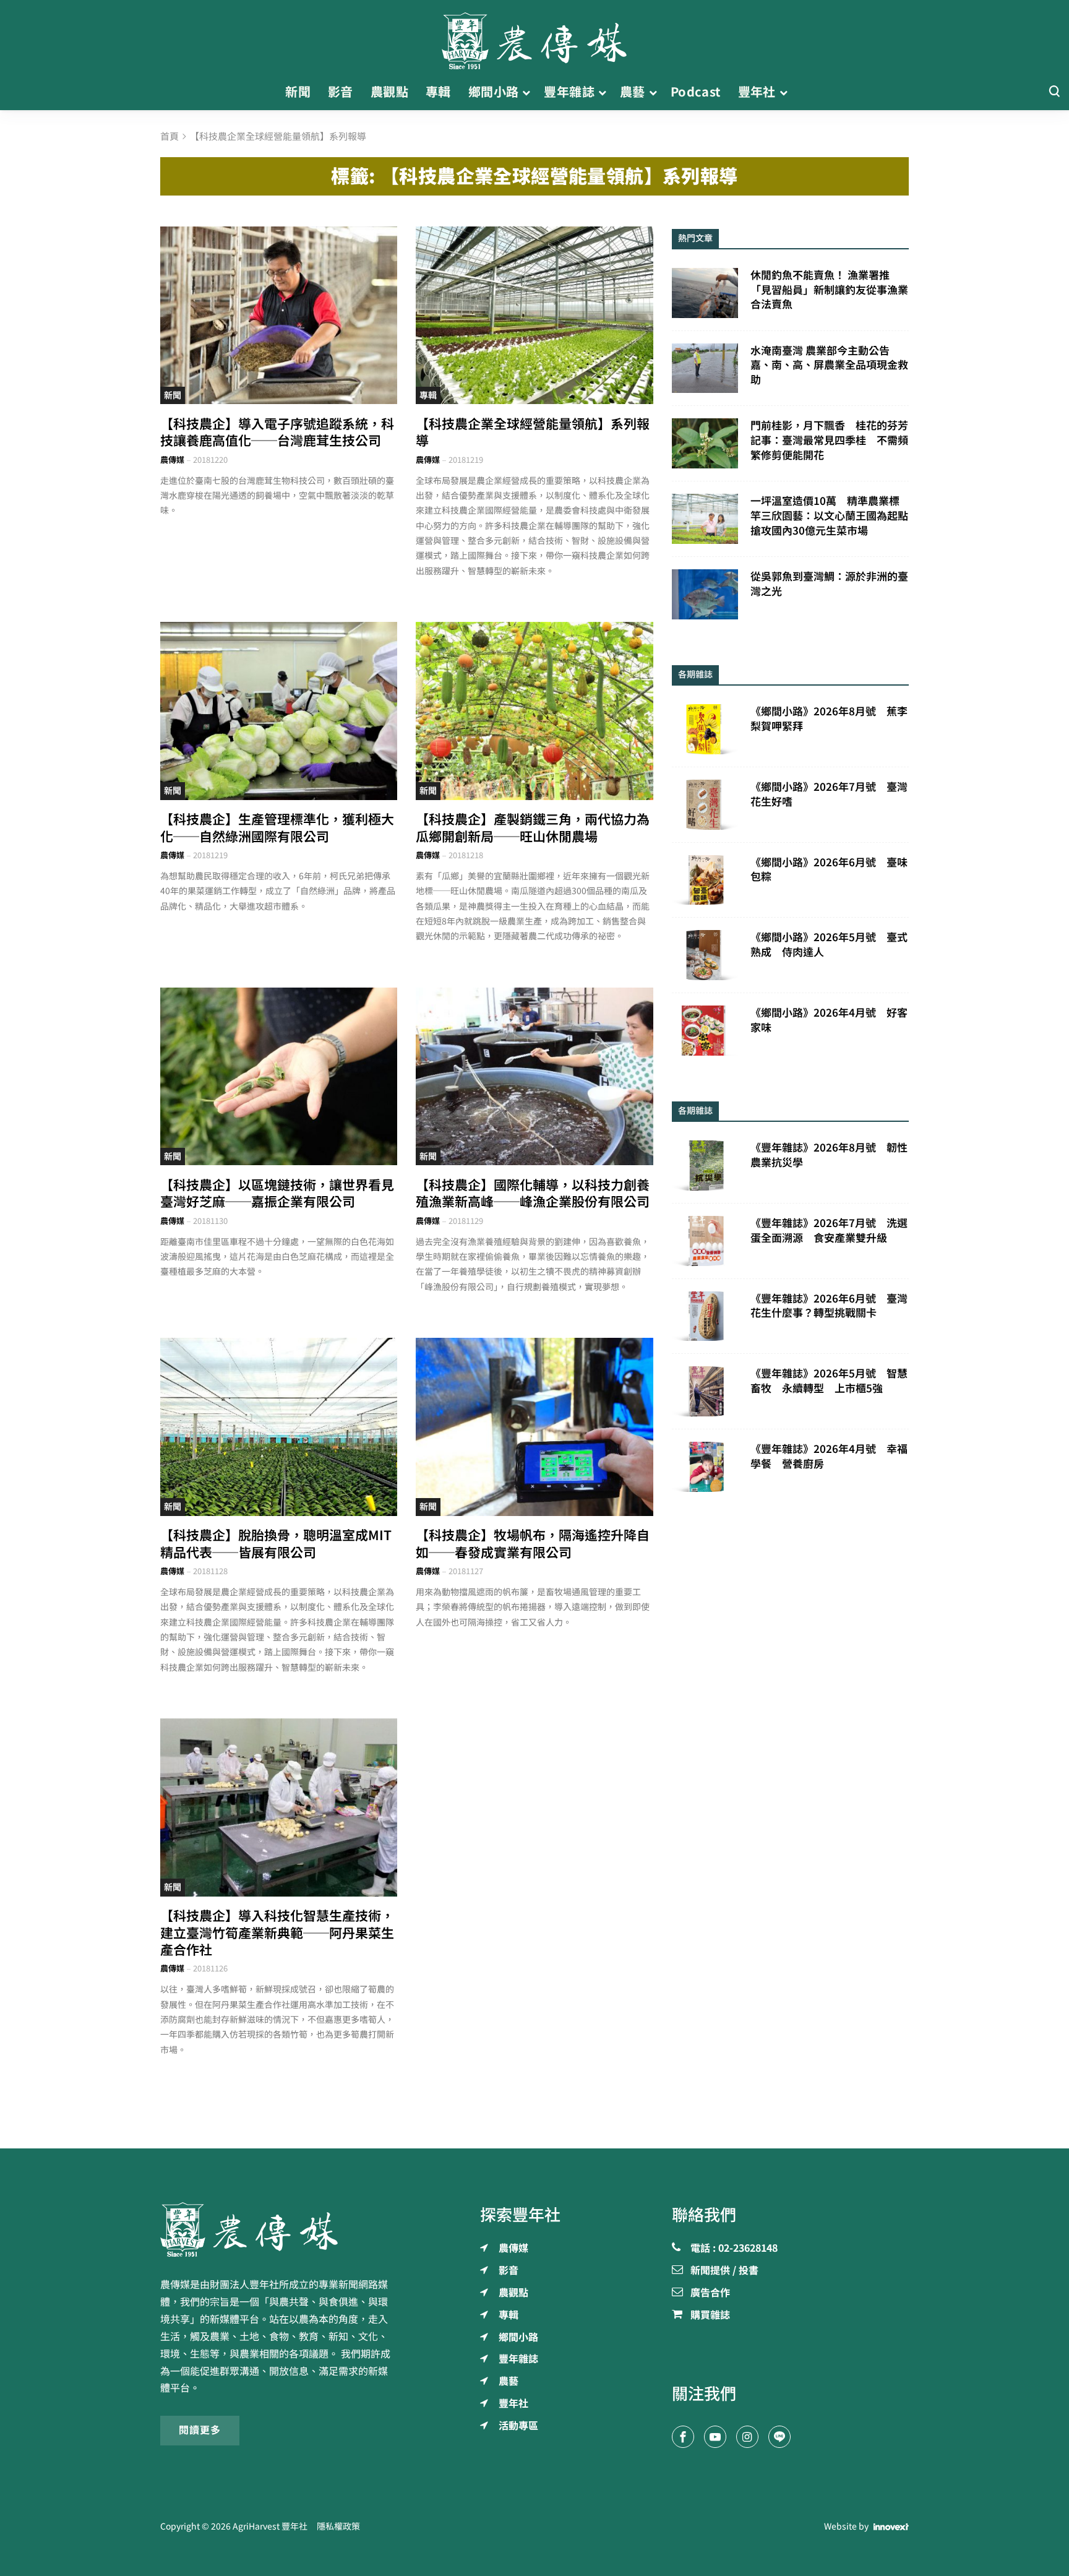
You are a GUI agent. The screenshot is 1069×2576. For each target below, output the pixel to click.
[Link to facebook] (683, 2437)
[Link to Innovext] (891, 2527)
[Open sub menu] (526, 92)
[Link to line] (779, 2437)
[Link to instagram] (747, 2437)
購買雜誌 (710, 2315)
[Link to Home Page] (534, 37)
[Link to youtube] (715, 2437)
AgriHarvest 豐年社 (270, 2526)
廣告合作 (710, 2293)
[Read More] (279, 315)
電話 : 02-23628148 (734, 2249)
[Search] (1054, 92)
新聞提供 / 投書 (724, 2271)
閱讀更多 (200, 2430)
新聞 (173, 395)
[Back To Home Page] (279, 2229)
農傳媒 (172, 460)
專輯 (428, 395)
